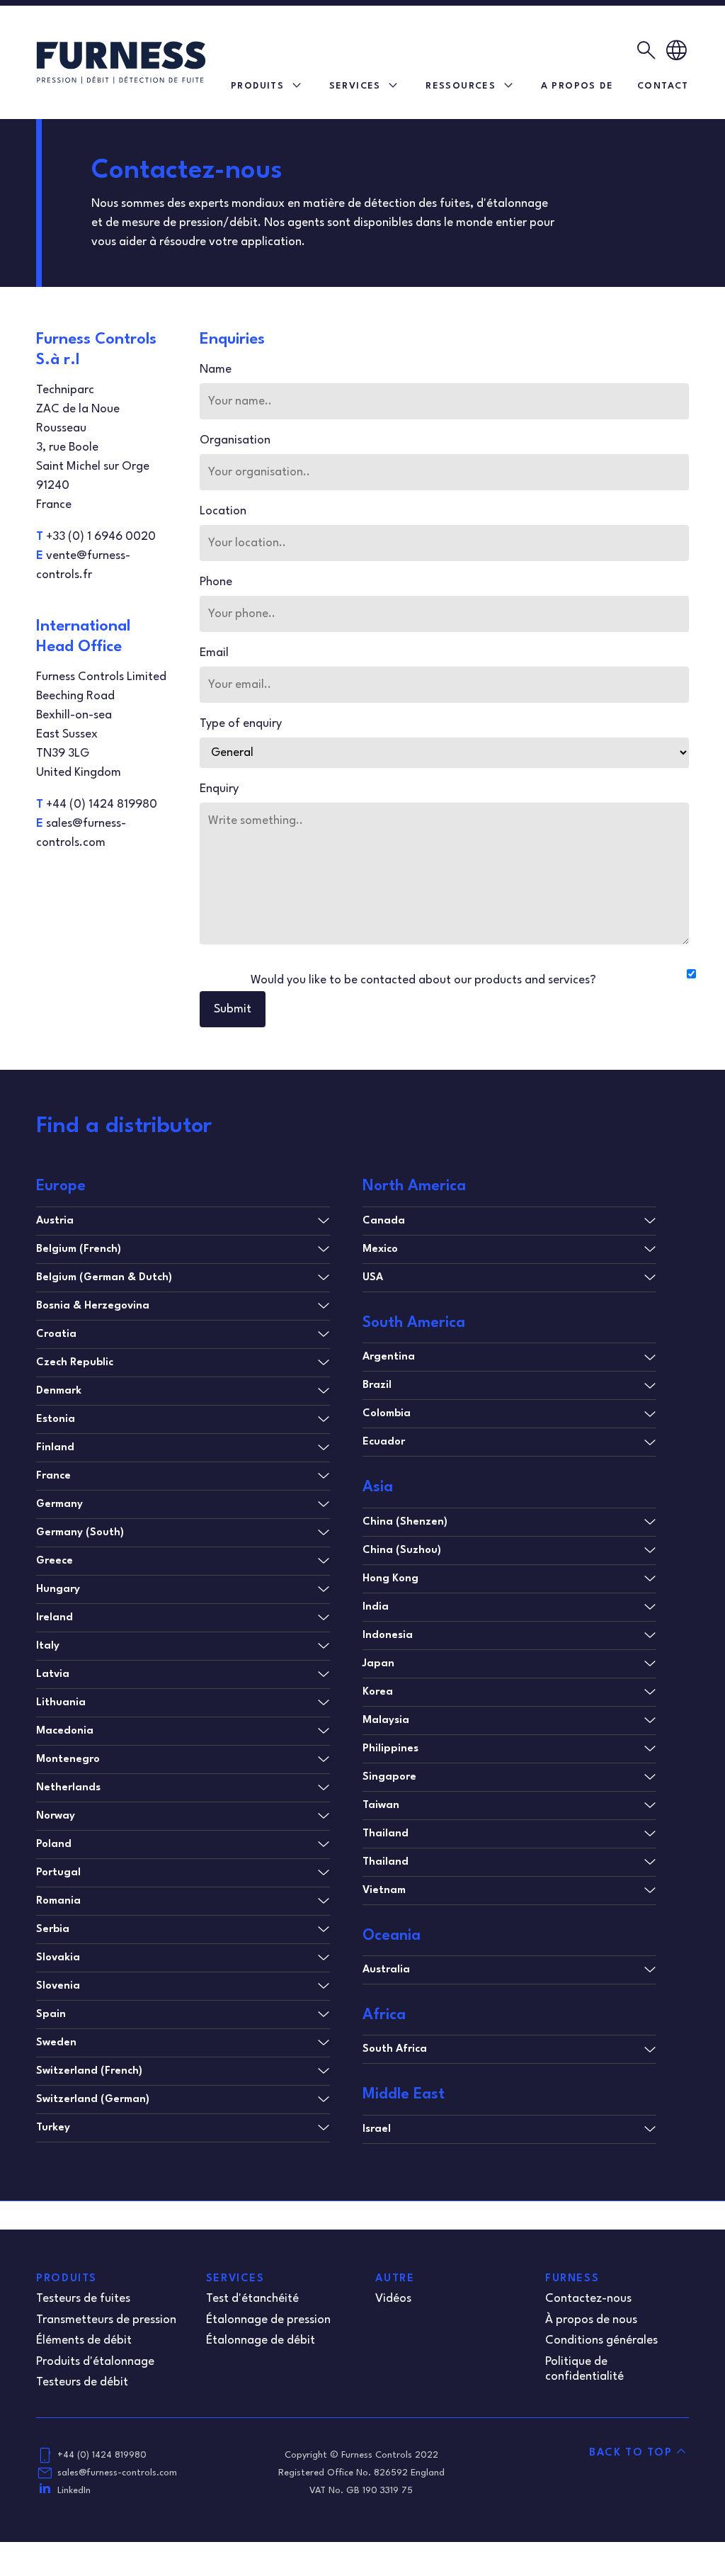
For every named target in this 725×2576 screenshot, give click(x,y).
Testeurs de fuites (83, 2299)
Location (223, 511)
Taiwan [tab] (381, 1806)
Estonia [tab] (56, 1419)
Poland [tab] (54, 1845)
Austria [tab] (55, 1221)
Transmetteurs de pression (106, 2320)
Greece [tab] (55, 1561)
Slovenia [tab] (58, 1986)
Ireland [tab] (55, 1618)
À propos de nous (591, 2320)
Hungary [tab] (58, 1589)
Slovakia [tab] (58, 1958)
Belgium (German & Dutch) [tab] (104, 1278)
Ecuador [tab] (384, 1442)
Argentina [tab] (389, 1357)
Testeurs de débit (82, 2382)
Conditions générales (601, 2340)
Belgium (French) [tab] (79, 1249)
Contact (663, 86)
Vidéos (393, 2299)
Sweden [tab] (56, 2043)
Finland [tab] (55, 1448)
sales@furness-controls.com (117, 2473)
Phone (216, 582)
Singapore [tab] (389, 1777)
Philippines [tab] (390, 1749)
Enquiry (219, 789)
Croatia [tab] (56, 1334)
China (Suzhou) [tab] (402, 1550)
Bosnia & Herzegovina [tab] (93, 1306)
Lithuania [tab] (61, 1703)
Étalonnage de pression (268, 2320)
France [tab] (53, 1476)
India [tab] (376, 1607)
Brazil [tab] (377, 1385)
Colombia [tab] (387, 1414)
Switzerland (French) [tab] (89, 2071)
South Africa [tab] (395, 2049)
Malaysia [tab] (386, 1721)
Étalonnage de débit (261, 2340)
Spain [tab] (51, 2015)
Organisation (235, 440)
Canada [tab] (384, 1221)
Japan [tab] (378, 1664)
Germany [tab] (59, 1504)
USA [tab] (373, 1278)
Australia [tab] (386, 1970)
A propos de (577, 86)
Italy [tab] (48, 1646)
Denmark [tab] (59, 1391)
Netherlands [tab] (68, 1788)
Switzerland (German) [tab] (93, 2100)
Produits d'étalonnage (95, 2362)
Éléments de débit (84, 2340)
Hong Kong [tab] (390, 1579)
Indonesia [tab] (388, 1636)
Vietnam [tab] (384, 1891)
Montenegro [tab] (68, 1759)
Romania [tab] (58, 1901)
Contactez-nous (588, 2299)
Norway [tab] (56, 1816)
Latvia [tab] (53, 1674)
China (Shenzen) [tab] (405, 1522)
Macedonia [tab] (65, 1731)
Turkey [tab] (53, 2128)
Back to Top (631, 2453)
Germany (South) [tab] (80, 1533)
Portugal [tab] (58, 1873)
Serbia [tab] (53, 1930)
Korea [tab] (378, 1692)
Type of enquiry (241, 724)
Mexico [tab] (380, 1249)
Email (214, 653)
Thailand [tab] (386, 1834)
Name (216, 369)
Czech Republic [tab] (75, 1363)
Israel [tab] (377, 2129)
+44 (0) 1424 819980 (102, 2455)
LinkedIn (74, 2491)
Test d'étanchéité (252, 2299)
